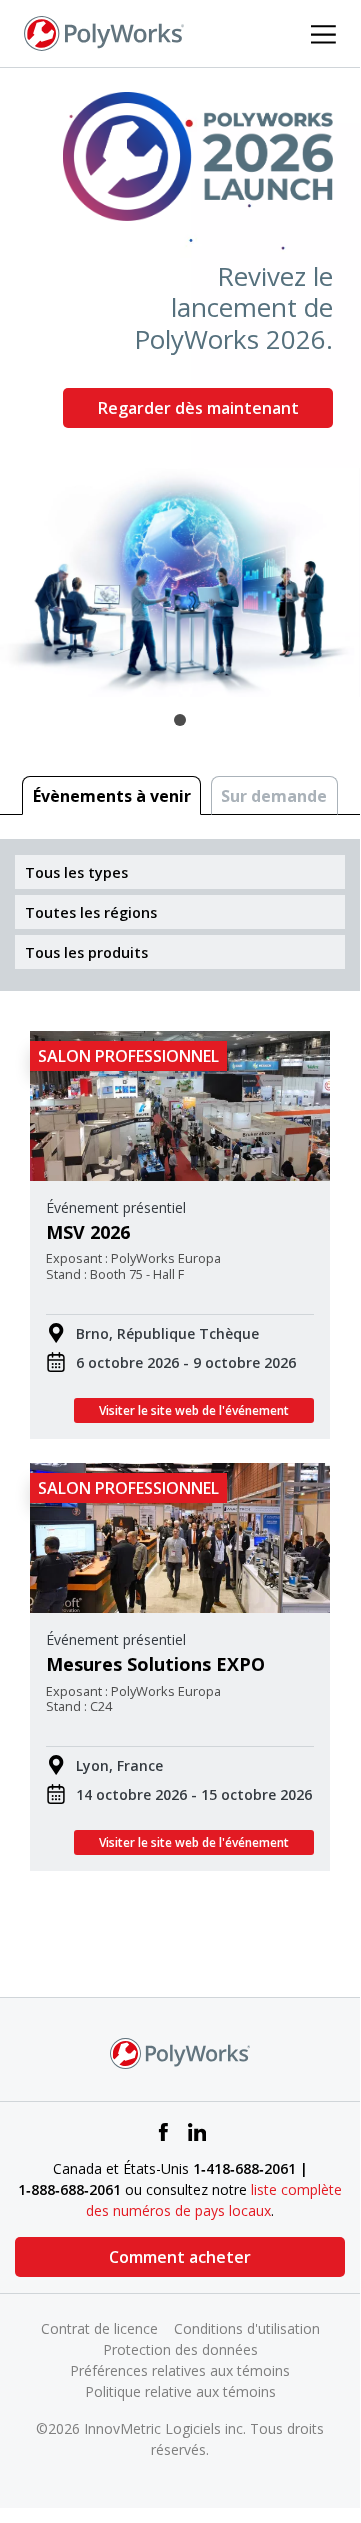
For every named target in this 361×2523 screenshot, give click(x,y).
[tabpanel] (180, 382)
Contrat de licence (99, 2328)
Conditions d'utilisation (247, 2328)
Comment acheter (180, 2257)
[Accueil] (104, 32)
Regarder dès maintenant (198, 408)
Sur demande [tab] (274, 796)
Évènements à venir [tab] (112, 796)
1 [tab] (180, 720)
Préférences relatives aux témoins (180, 2370)
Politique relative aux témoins (180, 2391)
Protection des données (180, 2349)
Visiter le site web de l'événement (194, 1410)
